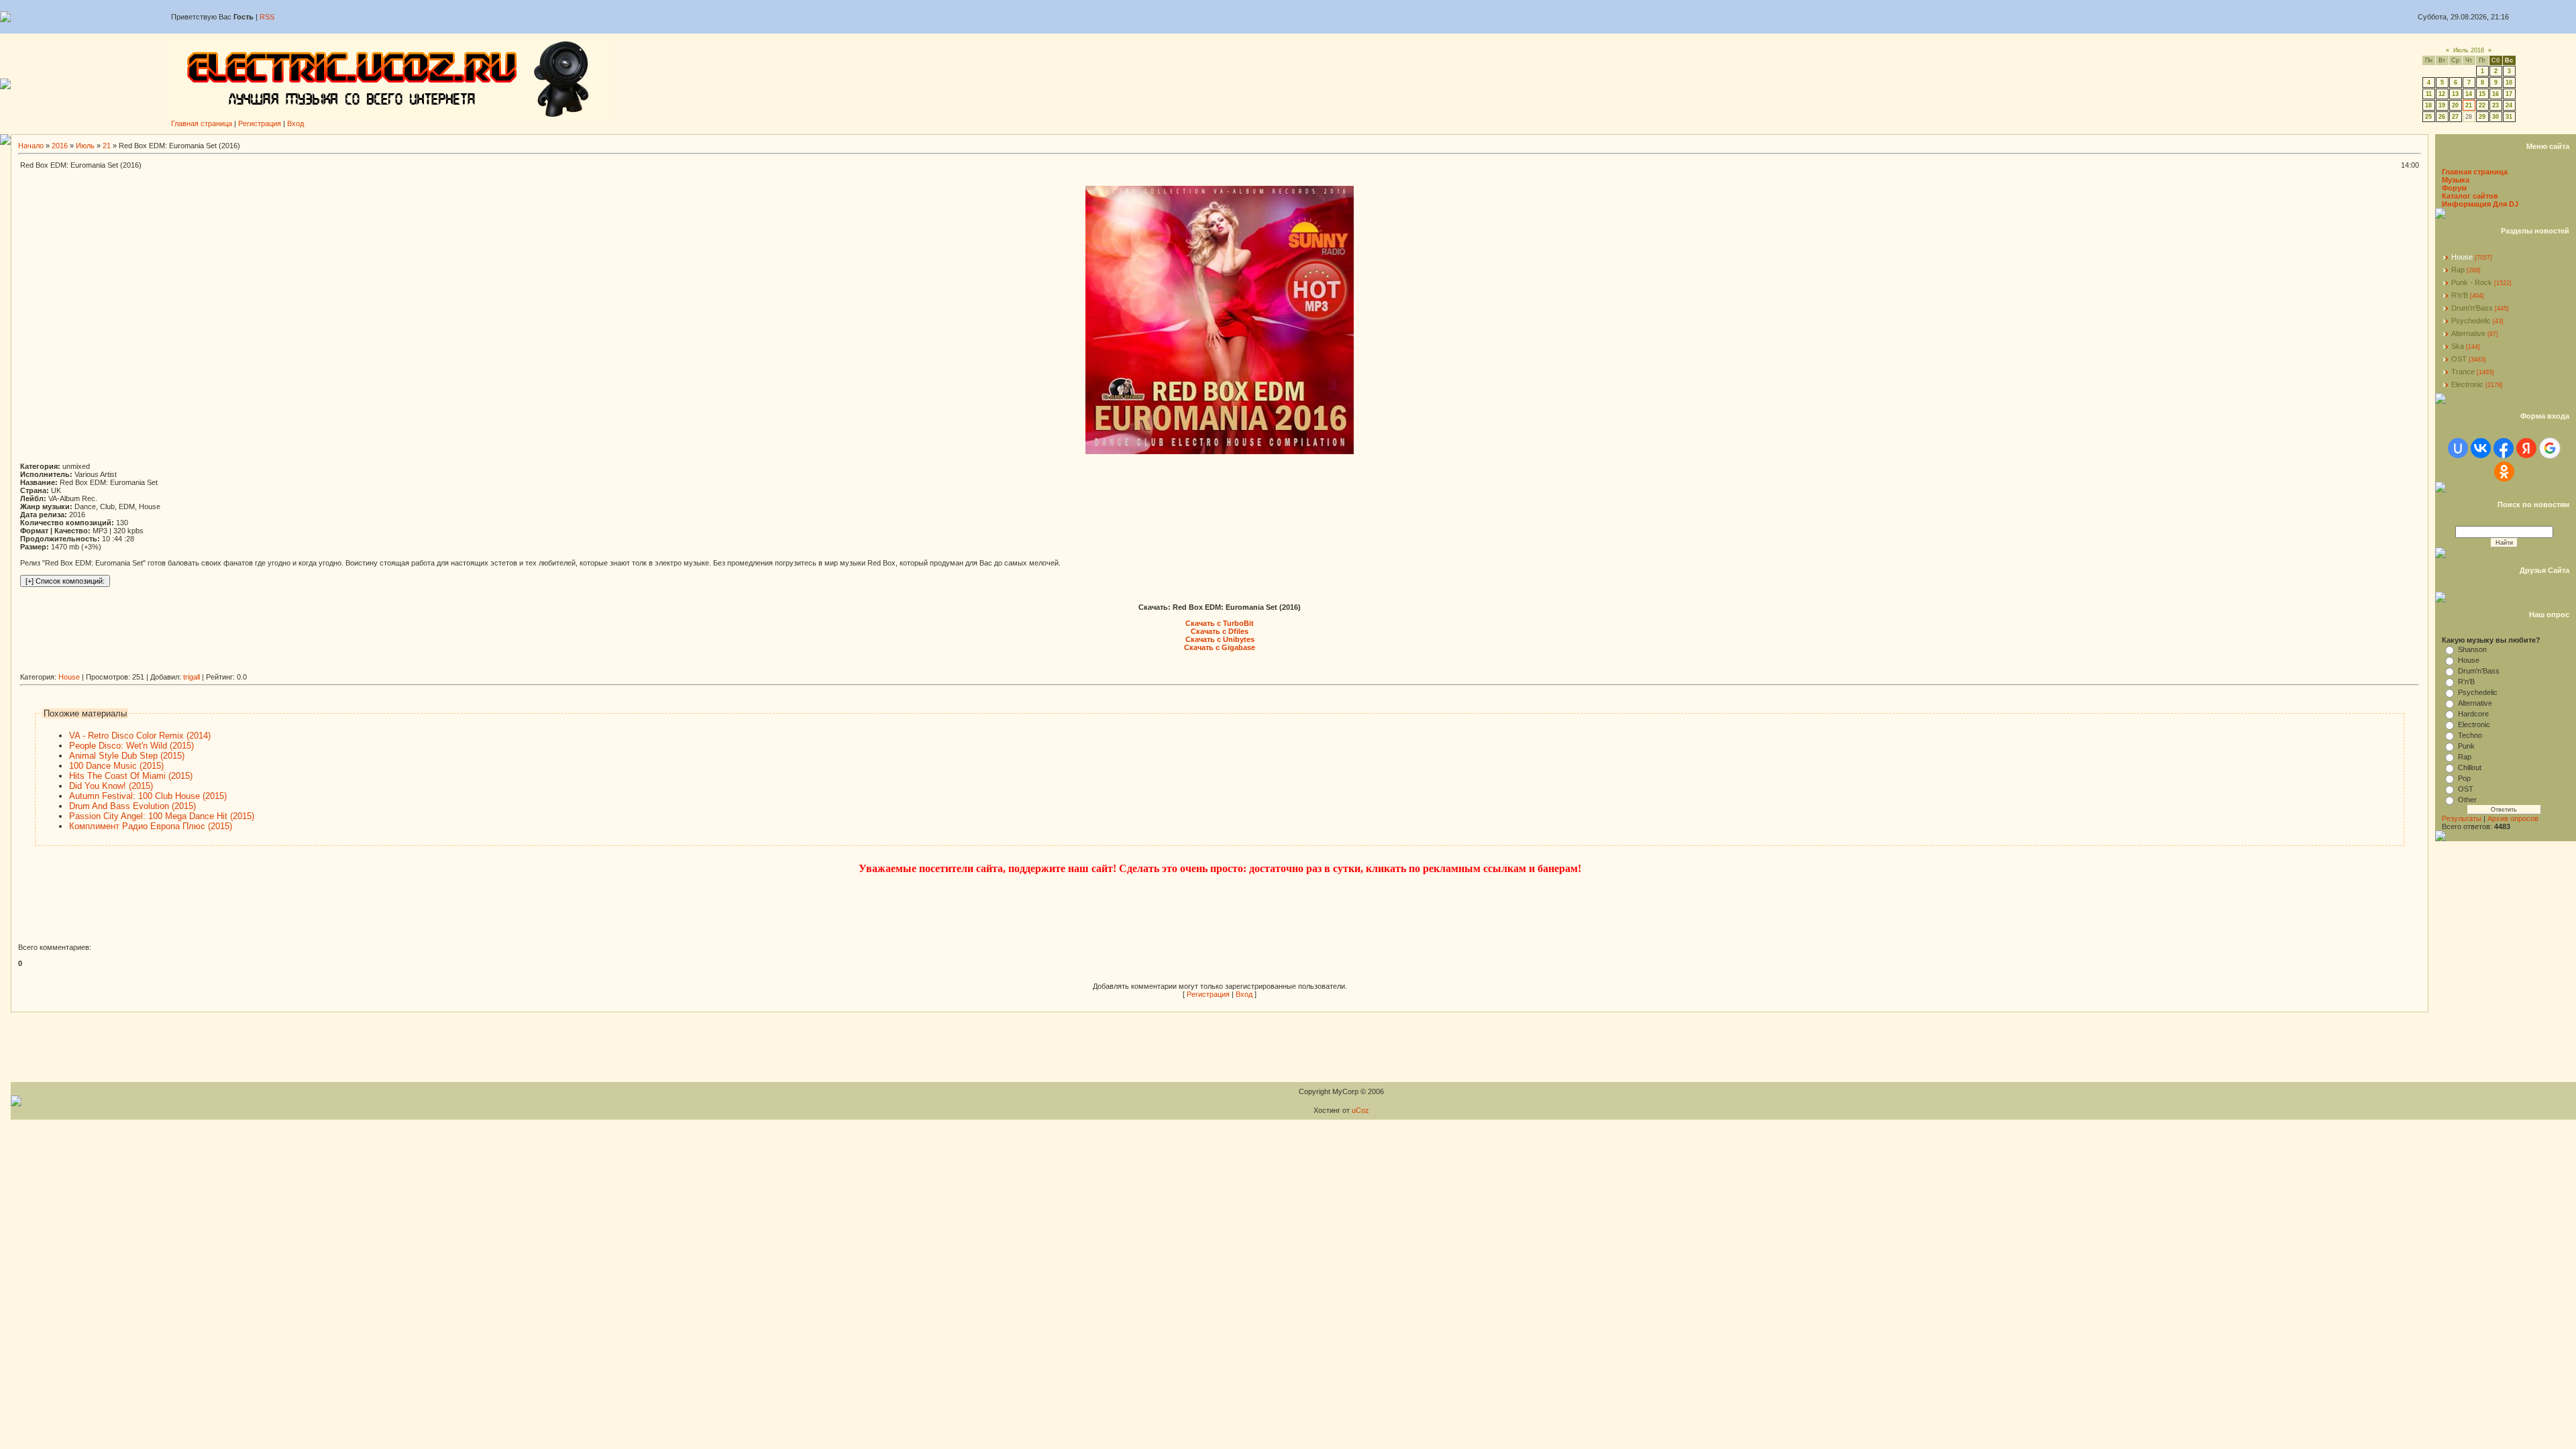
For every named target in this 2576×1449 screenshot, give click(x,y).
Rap (2458, 270)
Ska (2458, 346)
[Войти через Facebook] (2504, 448)
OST (2459, 359)
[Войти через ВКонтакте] (2481, 448)
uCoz (1360, 1110)
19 (2442, 105)
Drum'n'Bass (2472, 308)
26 (2442, 117)
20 (2455, 105)
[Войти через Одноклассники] (2504, 472)
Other (2467, 800)
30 (2495, 117)
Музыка (2456, 180)
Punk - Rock (2472, 282)
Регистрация (260, 123)
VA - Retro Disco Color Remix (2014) (140, 736)
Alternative (2468, 333)
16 (2495, 94)
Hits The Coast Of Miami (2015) (131, 776)
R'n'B (2460, 295)
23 (2495, 105)
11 (2429, 94)
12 (2442, 94)
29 (2482, 117)
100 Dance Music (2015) (116, 766)
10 (2509, 83)
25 (2428, 117)
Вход (296, 123)
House (69, 677)
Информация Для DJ (2480, 204)
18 (2428, 105)
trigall (192, 677)
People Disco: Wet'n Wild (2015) (131, 746)
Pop (2464, 778)
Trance (2463, 372)
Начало (31, 146)
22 (2482, 105)
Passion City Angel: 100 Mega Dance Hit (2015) (162, 816)
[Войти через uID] (2458, 448)
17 (2509, 94)
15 (2482, 94)
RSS (267, 17)
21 (2469, 105)
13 (2455, 94)
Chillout (2470, 767)
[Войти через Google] (2550, 448)
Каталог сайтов (2470, 196)
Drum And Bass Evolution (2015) (132, 806)
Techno (2470, 735)
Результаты (2462, 818)
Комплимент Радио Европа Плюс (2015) (151, 826)
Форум (2454, 188)
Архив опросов (2513, 818)
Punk (2466, 746)
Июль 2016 (2469, 50)
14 (2469, 94)
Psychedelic (2471, 321)
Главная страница (202, 123)
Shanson (2472, 649)
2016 (60, 146)
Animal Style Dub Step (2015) (127, 756)
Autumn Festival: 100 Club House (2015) (148, 796)
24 (2509, 105)
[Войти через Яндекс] (2526, 448)
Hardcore (2473, 714)
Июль (85, 146)
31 (2509, 117)
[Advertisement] (264, 668)
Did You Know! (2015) (111, 786)
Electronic (2467, 384)
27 (2455, 117)
